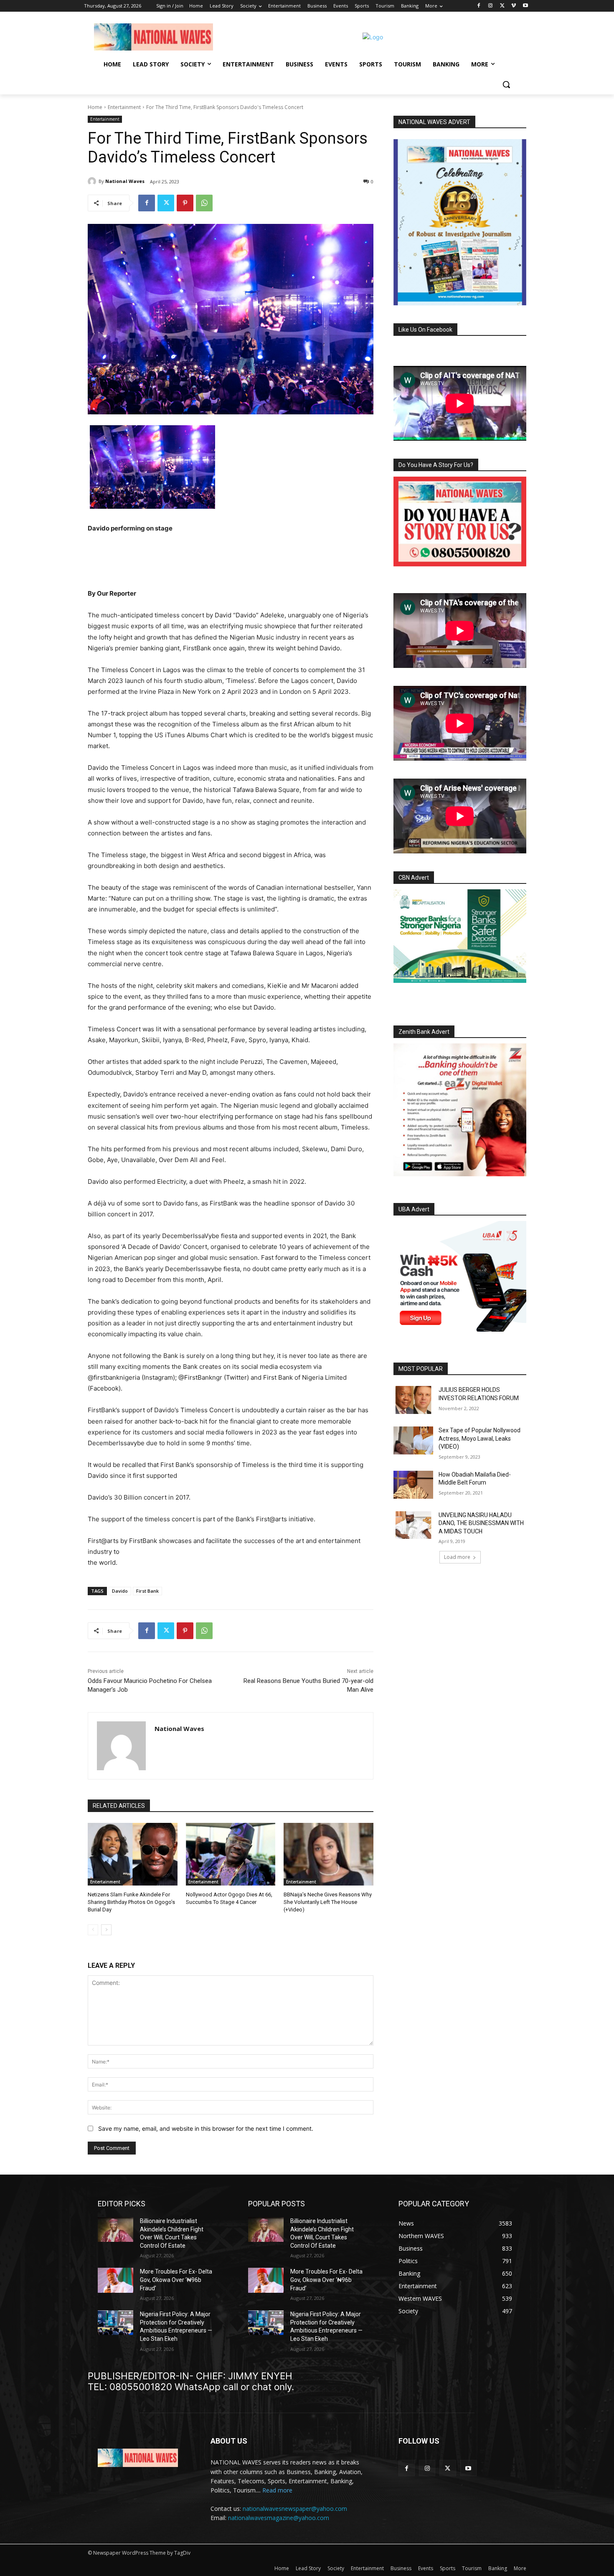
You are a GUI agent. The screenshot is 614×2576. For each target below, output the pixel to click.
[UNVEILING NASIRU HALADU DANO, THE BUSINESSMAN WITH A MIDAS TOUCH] (413, 1525)
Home (95, 107)
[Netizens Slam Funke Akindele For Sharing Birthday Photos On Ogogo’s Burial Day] (133, 1854)
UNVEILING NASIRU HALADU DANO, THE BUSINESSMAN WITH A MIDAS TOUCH (481, 1523)
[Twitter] (502, 6)
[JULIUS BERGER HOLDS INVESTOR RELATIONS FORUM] (413, 1400)
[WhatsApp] (204, 203)
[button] (506, 84)
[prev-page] (93, 1930)
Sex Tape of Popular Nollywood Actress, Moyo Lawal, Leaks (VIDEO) (480, 1438)
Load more (457, 1557)
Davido (120, 1591)
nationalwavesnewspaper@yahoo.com (295, 2509)
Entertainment (124, 107)
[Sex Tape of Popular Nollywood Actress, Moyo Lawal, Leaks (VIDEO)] (413, 1440)
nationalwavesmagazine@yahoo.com (279, 2518)
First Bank (147, 1591)
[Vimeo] (514, 6)
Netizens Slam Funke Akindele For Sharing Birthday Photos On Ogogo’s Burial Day (131, 1902)
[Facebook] (479, 6)
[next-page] (106, 1930)
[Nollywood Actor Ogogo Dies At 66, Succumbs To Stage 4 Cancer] (231, 1854)
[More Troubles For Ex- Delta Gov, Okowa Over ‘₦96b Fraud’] (115, 2280)
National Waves (125, 181)
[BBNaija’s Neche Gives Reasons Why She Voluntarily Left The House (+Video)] (329, 1854)
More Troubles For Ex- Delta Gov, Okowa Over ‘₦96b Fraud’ (176, 2280)
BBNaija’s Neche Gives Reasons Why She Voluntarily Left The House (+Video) (328, 1902)
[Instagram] (491, 6)
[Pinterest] (185, 203)
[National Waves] (93, 181)
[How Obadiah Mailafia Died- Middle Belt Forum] (413, 1485)
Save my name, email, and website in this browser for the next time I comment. (206, 2128)
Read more (277, 2490)
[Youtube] (525, 6)
